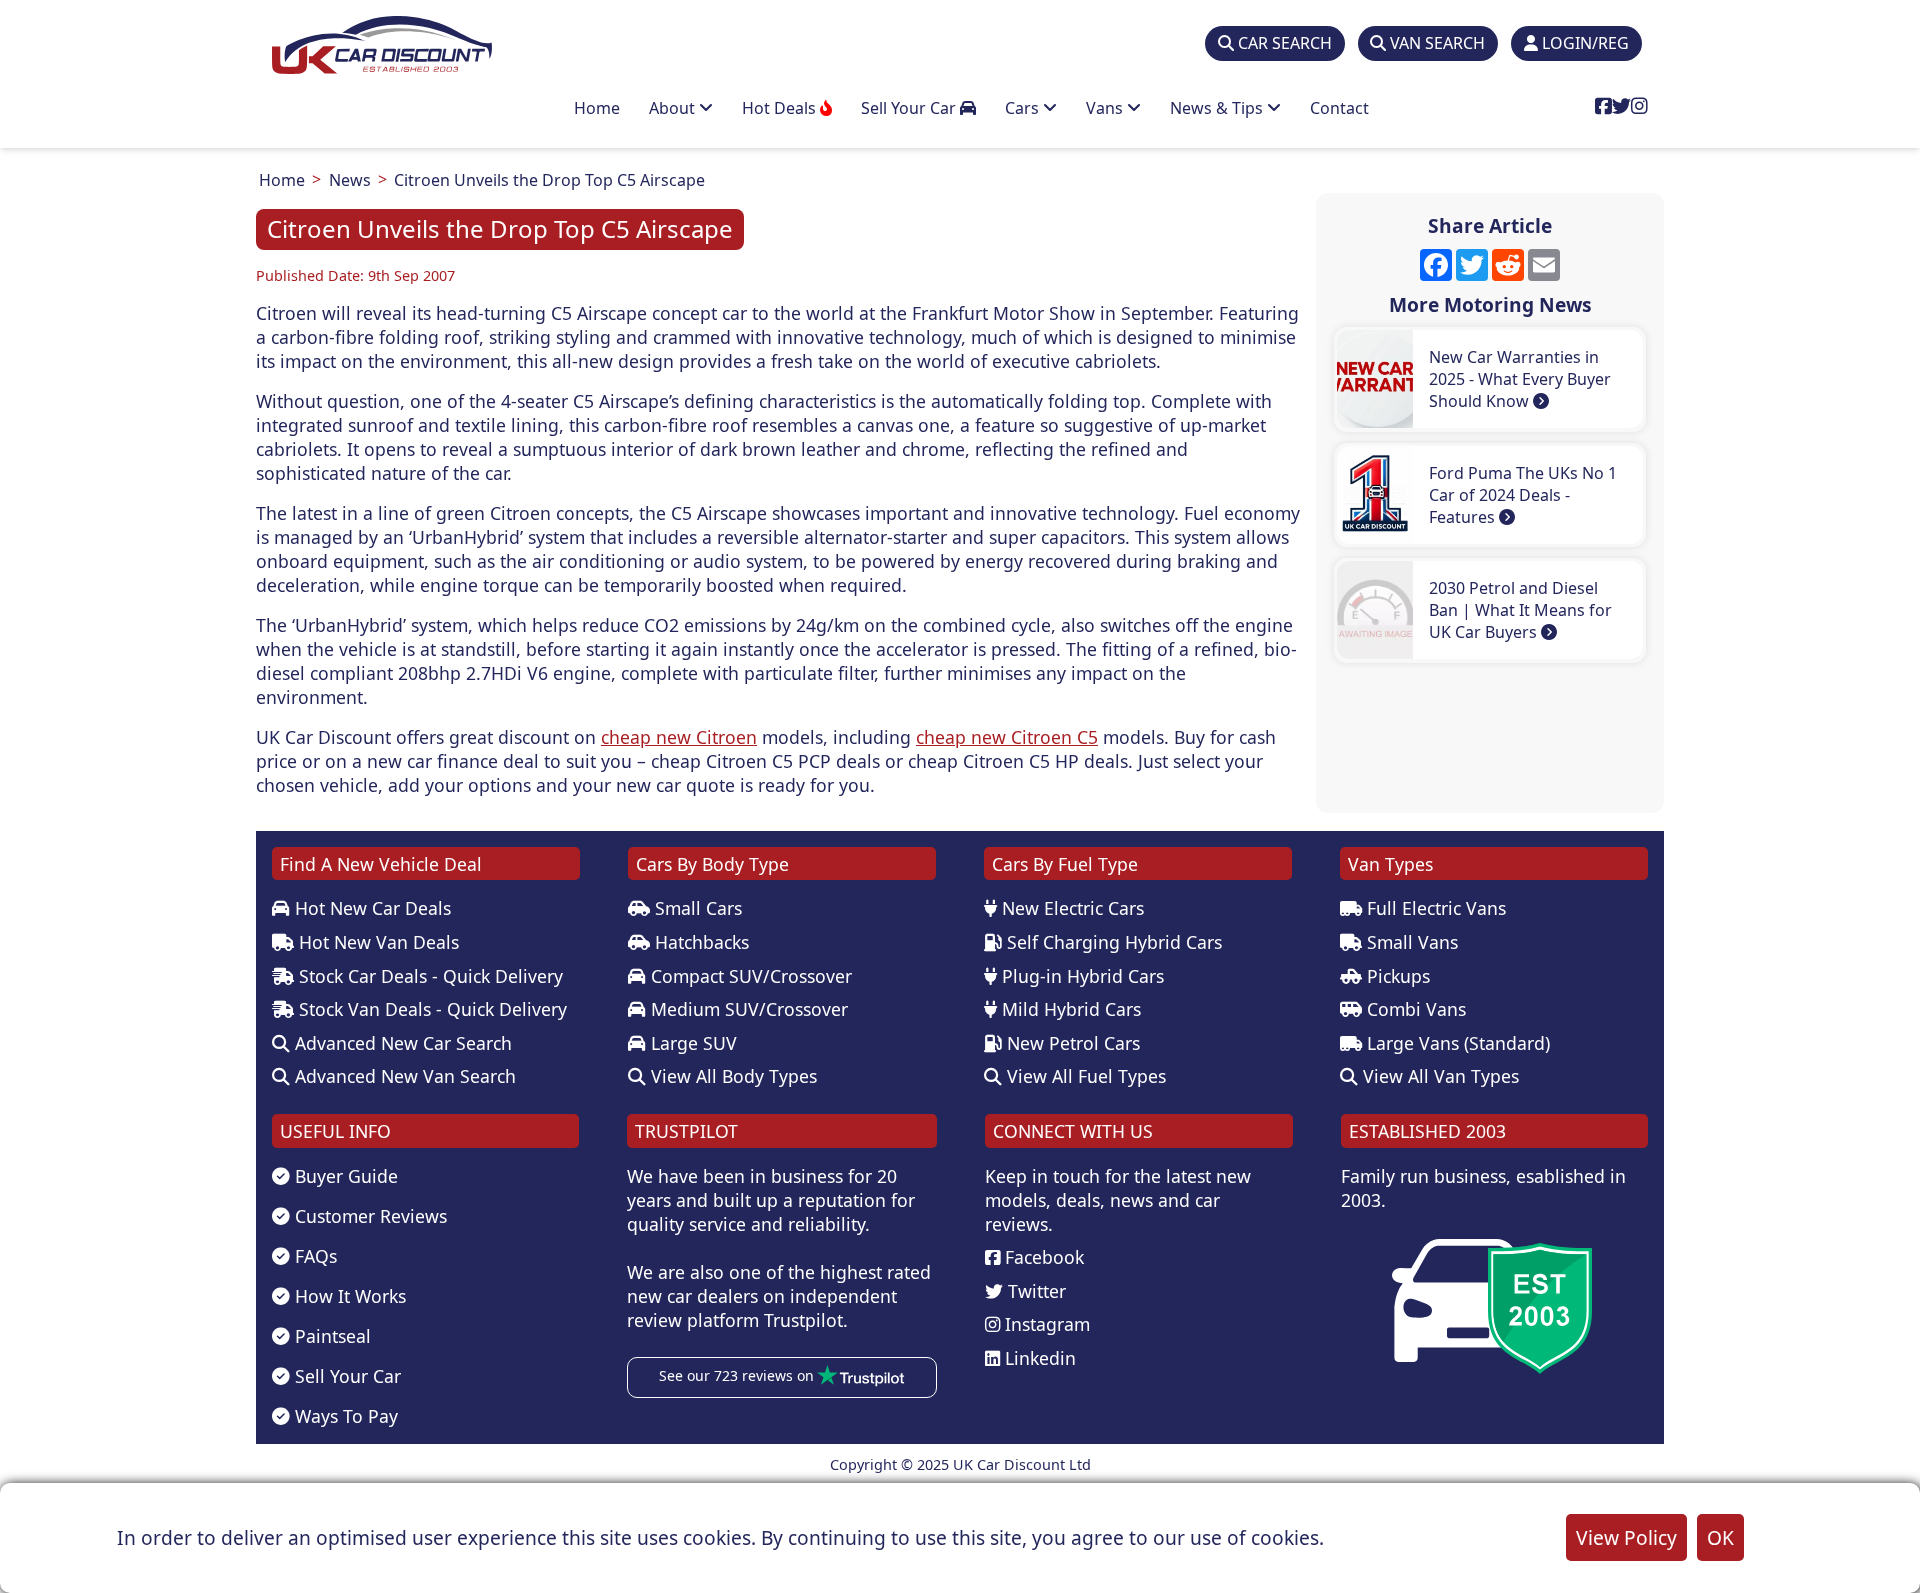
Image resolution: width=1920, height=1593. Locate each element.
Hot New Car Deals (370, 908)
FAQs (313, 1256)
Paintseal (330, 1336)
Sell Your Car (910, 108)
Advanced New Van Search (403, 1076)
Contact (1339, 108)
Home (597, 108)
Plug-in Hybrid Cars (1080, 976)
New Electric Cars (1070, 908)
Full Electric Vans (1434, 908)
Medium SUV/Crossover (747, 1009)
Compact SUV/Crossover (749, 976)
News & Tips (1218, 108)
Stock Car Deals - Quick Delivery (428, 976)
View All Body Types (731, 1076)
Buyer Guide (344, 1176)
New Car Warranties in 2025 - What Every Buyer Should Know (1520, 379)
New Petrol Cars (1071, 1043)
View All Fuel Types (1084, 1076)
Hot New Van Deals (376, 942)
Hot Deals (781, 108)
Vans (1106, 108)
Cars (1024, 108)
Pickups (1396, 976)
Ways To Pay (344, 1416)
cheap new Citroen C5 (1007, 737)
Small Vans (1410, 942)
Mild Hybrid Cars (1069, 1009)
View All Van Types (1438, 1076)
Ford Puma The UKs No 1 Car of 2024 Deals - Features (1523, 495)
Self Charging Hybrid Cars (1112, 942)
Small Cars (696, 908)
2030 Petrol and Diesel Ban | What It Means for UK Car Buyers (1520, 610)
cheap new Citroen (679, 737)
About (674, 108)
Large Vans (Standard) (1456, 1043)
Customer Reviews (368, 1216)
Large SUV (691, 1043)
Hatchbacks (699, 942)
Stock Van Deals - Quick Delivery (430, 1009)
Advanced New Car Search (401, 1043)
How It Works (348, 1296)
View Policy (1626, 1537)
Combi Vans (1414, 1009)
